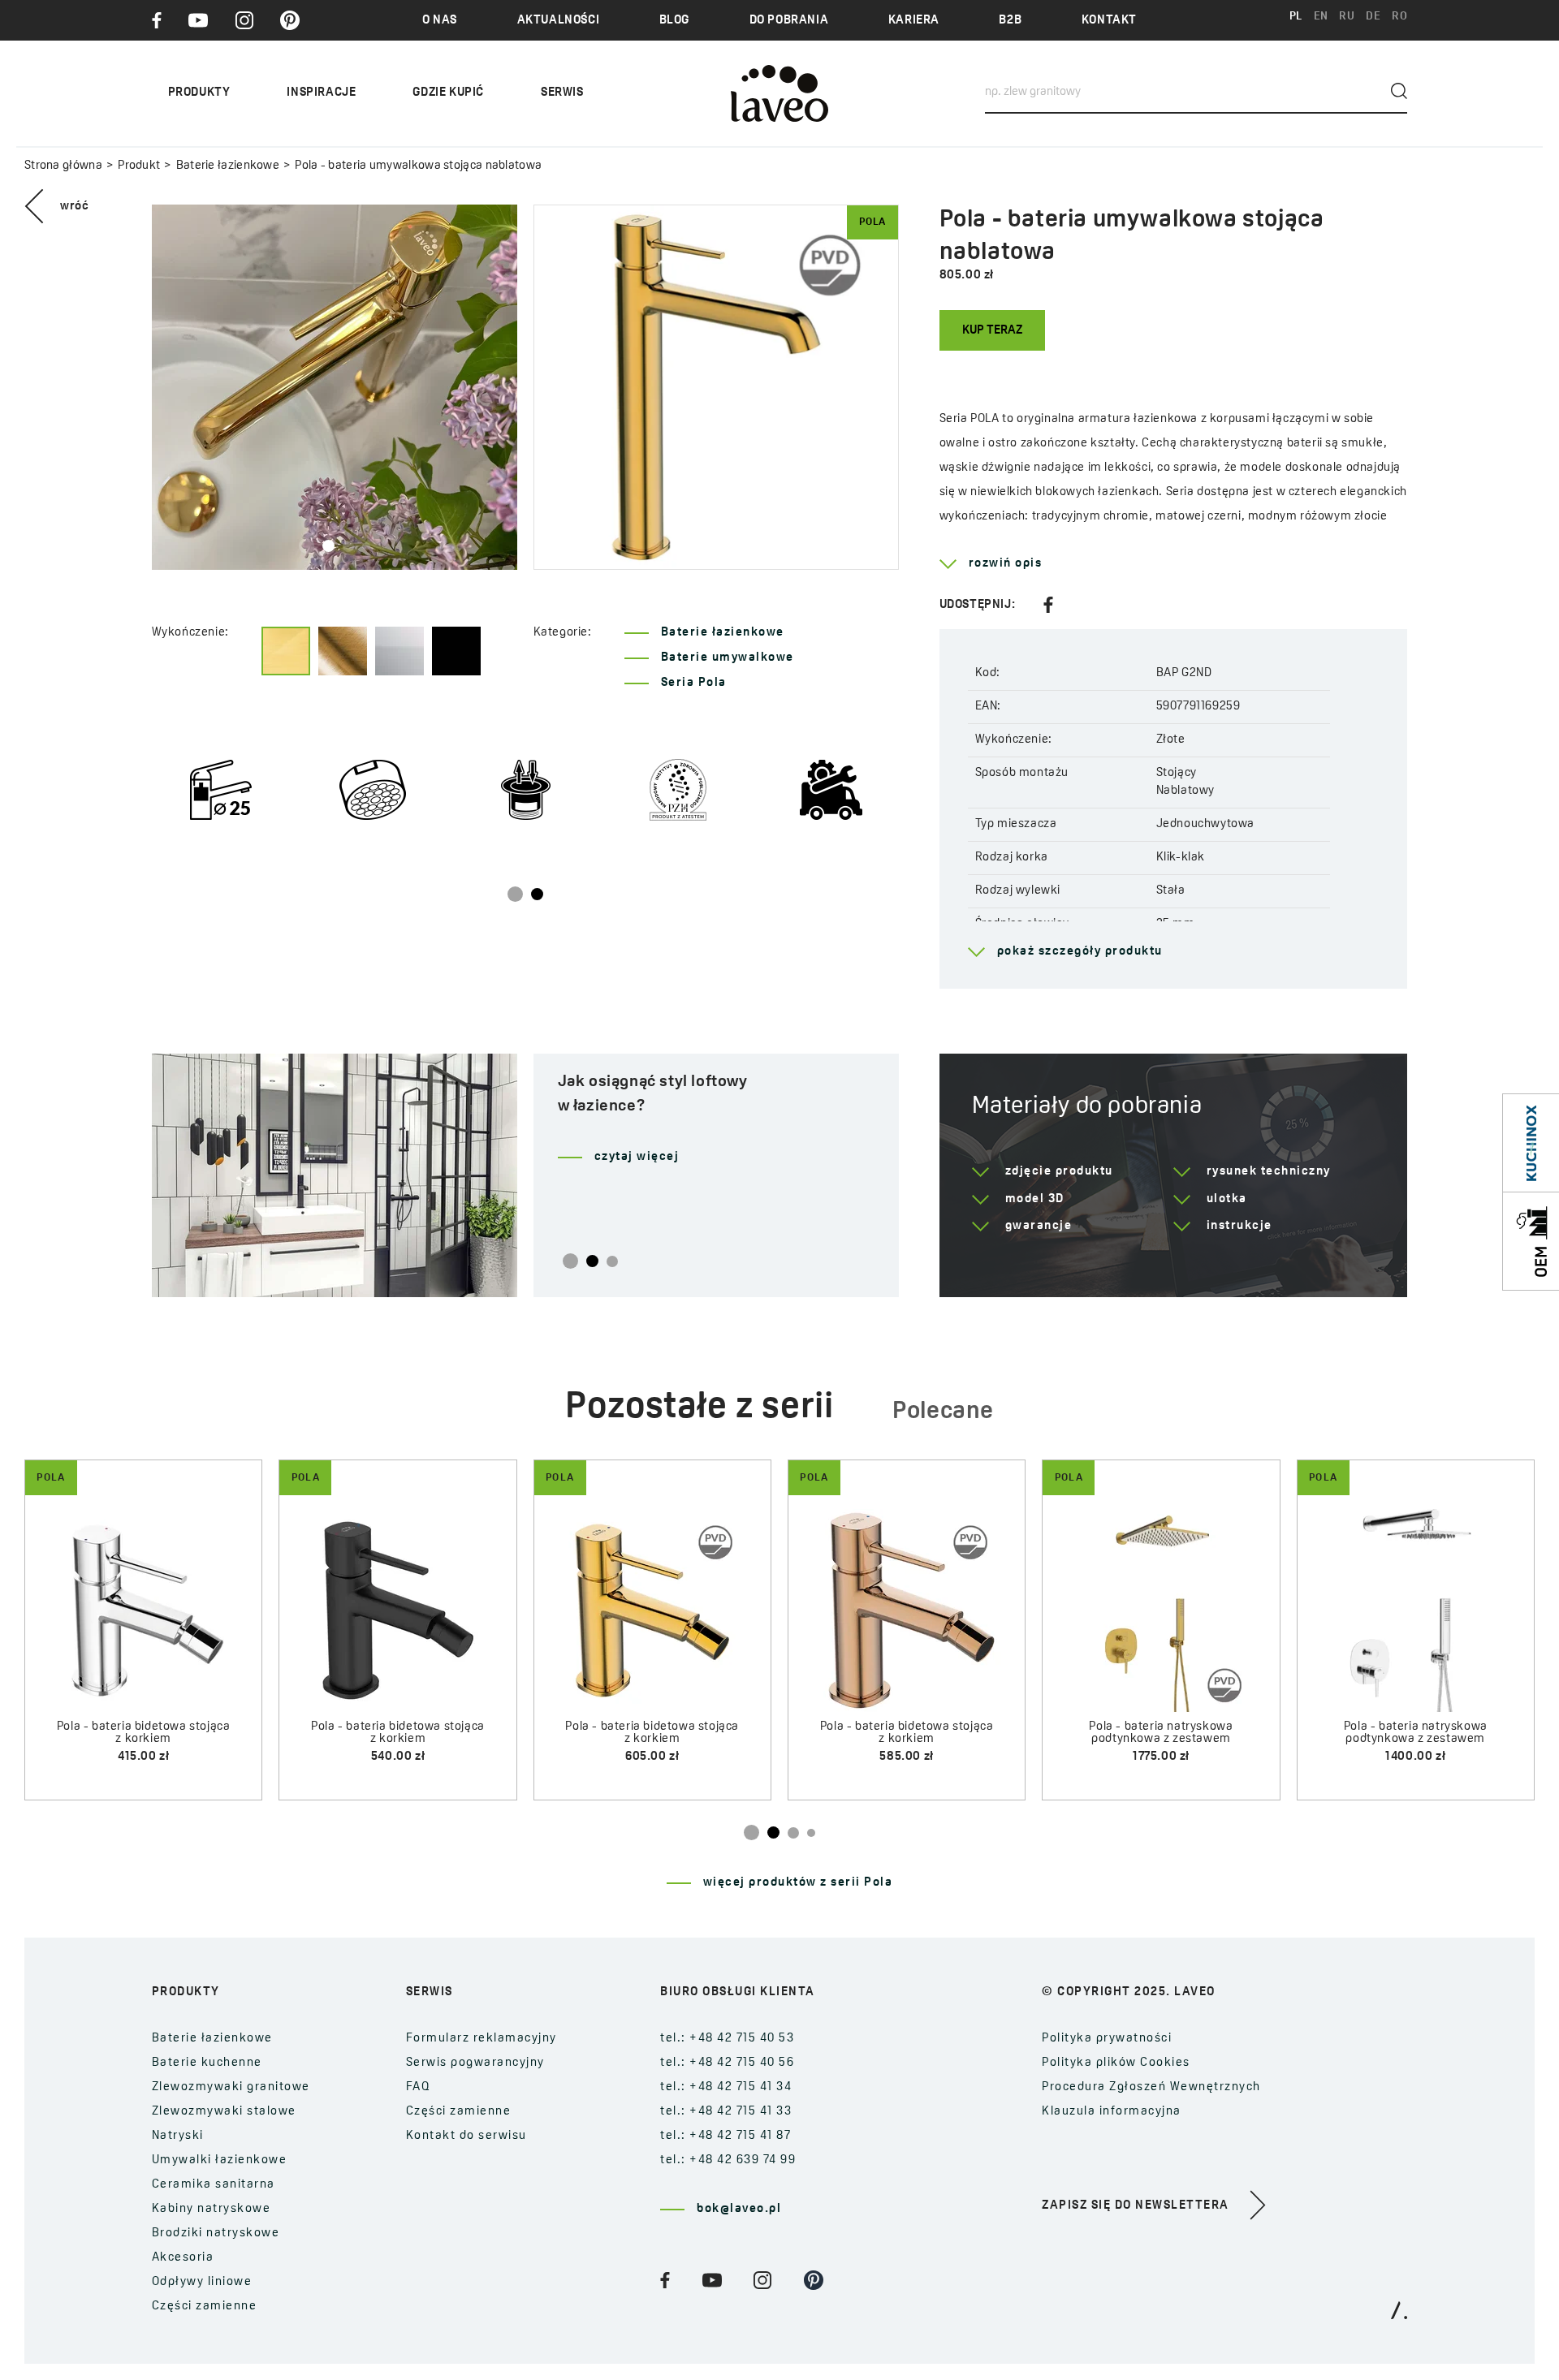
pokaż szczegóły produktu (1080, 952)
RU (1347, 17)
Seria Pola (694, 683)
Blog (674, 21)
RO (1399, 17)
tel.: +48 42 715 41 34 (726, 2087)
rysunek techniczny (1269, 1172)
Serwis (562, 93)
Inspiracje (321, 93)
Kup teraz (992, 331)
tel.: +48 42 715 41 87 (726, 2136)
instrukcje (1239, 1226)
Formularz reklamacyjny (482, 2039)
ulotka (1227, 1199)
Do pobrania (789, 21)
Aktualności (559, 21)
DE (1373, 17)
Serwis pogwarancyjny (475, 2063)
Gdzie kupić (448, 93)
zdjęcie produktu (1059, 1172)
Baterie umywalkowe (728, 658)
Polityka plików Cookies (1116, 2063)
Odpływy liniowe (202, 2282)
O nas (440, 21)
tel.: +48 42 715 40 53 (727, 2039)
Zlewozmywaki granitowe (231, 2087)
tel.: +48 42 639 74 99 (728, 2160)
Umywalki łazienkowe (220, 2160)
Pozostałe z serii (700, 1408)
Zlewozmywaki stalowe (224, 2112)
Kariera (914, 21)
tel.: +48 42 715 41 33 (726, 2112)
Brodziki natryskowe (216, 2233)
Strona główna (63, 166)
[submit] (1399, 91)
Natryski (178, 2136)
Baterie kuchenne (207, 2063)
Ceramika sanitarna (214, 2185)
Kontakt (1109, 21)
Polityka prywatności (1107, 2039)
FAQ (419, 2087)
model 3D (1035, 1199)
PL (1296, 17)
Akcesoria (183, 2258)
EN (1321, 17)
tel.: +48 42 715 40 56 (727, 2063)
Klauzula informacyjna (1112, 2112)
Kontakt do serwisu (466, 2136)
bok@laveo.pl (739, 2209)
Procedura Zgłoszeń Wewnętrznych (1151, 2087)
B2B (1010, 21)
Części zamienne (205, 2307)
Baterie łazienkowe (228, 166)
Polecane (943, 1412)
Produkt (139, 166)
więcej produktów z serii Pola (798, 1883)
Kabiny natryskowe (212, 2209)
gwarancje (1039, 1226)
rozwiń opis (1006, 564)
